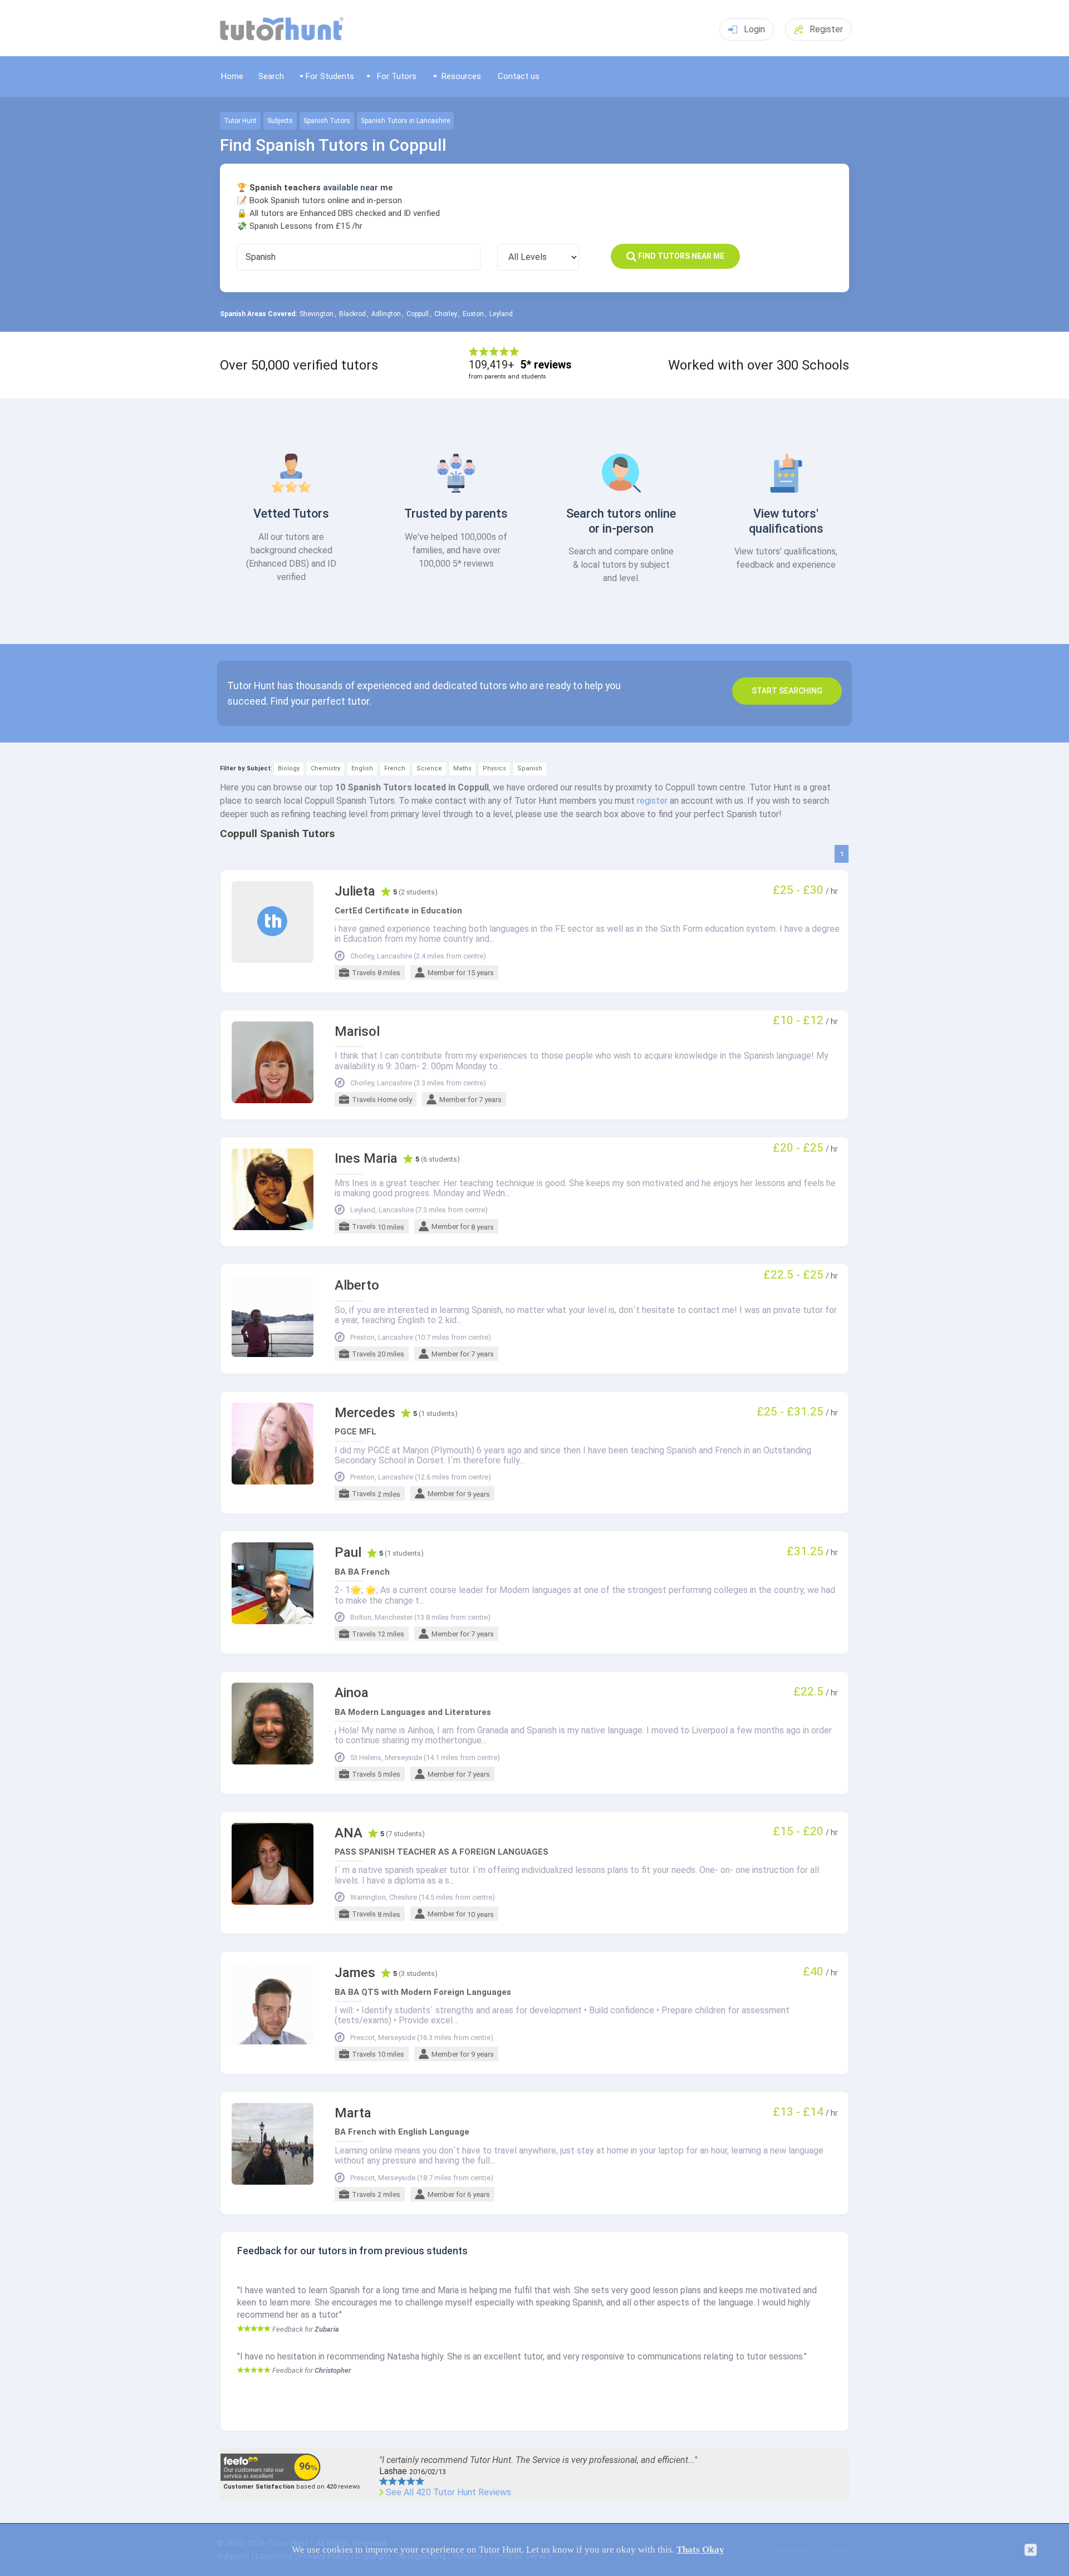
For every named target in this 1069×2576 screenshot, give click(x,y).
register (652, 801)
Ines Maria (366, 1159)
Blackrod (352, 314)
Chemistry (325, 768)
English (362, 768)
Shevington (317, 314)
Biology (289, 768)
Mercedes (365, 1413)
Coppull (418, 314)
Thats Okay (700, 2550)
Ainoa (352, 1693)
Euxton (473, 314)
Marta (353, 2113)
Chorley (446, 314)
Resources (461, 76)
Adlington (386, 314)
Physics (494, 768)
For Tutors (397, 76)
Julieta (355, 891)
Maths (462, 768)
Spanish (530, 768)
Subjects (280, 121)
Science (429, 768)
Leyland (501, 314)
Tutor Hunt (240, 121)
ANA (349, 1833)
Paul (348, 1553)
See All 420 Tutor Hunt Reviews (448, 2493)
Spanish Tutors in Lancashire (405, 121)
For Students (330, 76)
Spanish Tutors (327, 121)
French (395, 768)
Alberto (357, 1285)
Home (232, 76)
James (355, 1973)
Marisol (357, 1032)
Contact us (519, 76)
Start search (787, 691)
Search (271, 76)
